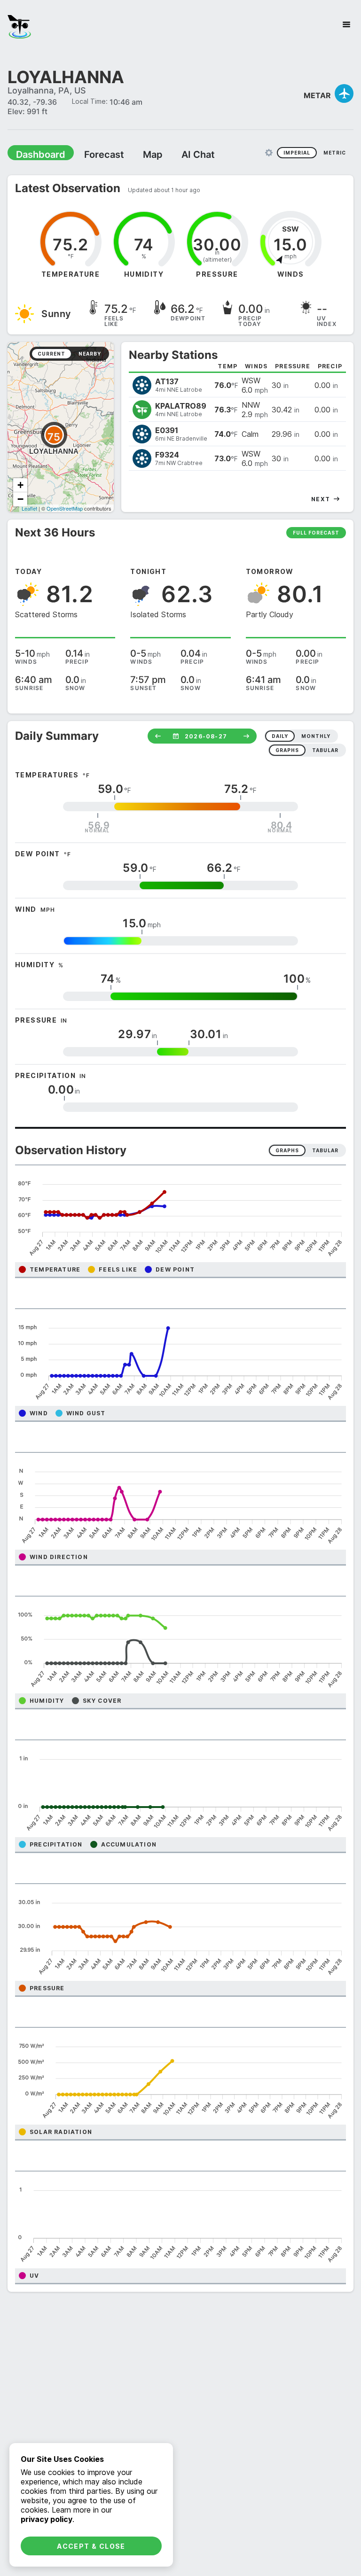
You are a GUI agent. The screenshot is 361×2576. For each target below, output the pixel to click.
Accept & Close (91, 2546)
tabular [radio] (325, 750)
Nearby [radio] (90, 353)
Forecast (92, 154)
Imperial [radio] (297, 152)
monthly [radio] (316, 736)
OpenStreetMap (65, 508)
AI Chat (176, 154)
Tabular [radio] (325, 1150)
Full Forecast (316, 532)
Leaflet (29, 508)
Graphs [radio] (287, 1150)
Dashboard (36, 154)
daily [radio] (280, 736)
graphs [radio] (287, 750)
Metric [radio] (335, 152)
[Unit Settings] (269, 152)
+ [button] (20, 485)
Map (135, 154)
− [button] (20, 499)
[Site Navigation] (346, 24)
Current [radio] (51, 353)
